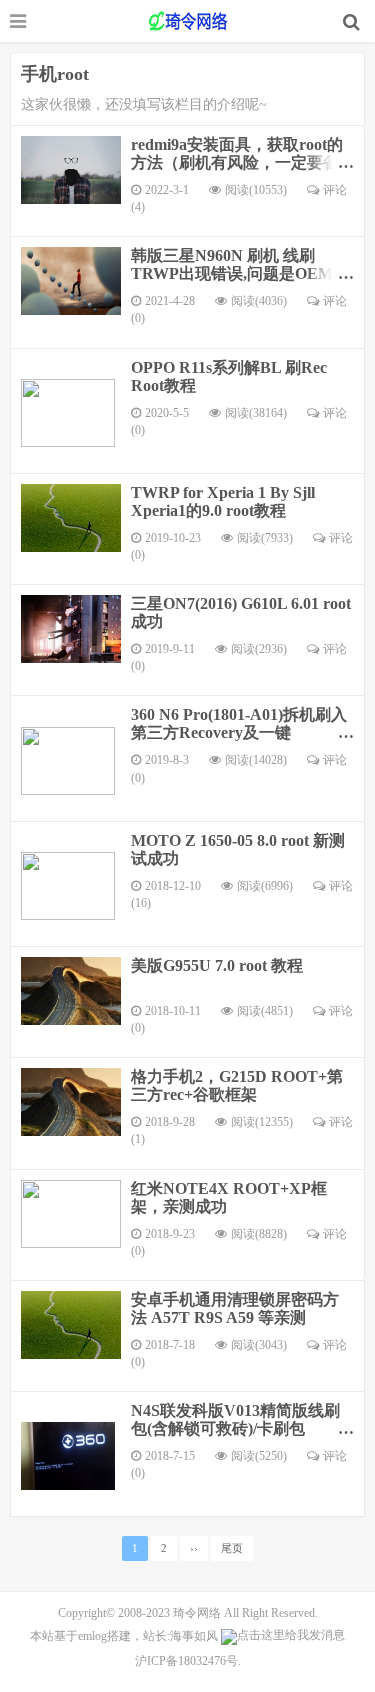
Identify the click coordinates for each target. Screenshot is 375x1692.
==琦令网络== (188, 21)
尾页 (232, 1548)
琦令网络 (197, 1613)
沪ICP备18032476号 (186, 1661)
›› (194, 1548)
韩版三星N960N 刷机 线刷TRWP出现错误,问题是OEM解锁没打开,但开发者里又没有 (240, 273)
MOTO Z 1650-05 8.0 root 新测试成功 (238, 849)
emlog (92, 1636)
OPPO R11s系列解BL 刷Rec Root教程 (229, 376)
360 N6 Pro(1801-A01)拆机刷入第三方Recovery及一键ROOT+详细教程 (239, 732)
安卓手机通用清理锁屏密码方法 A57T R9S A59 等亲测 (235, 1308)
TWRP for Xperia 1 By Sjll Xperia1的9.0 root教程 (223, 501)
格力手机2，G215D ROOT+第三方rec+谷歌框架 (237, 1085)
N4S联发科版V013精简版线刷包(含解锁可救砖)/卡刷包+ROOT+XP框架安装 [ (235, 1428)
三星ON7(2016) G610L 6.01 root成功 (241, 612)
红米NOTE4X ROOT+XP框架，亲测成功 (229, 1197)
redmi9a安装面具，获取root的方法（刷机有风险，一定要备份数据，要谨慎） (237, 162)
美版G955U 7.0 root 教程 (217, 965)
